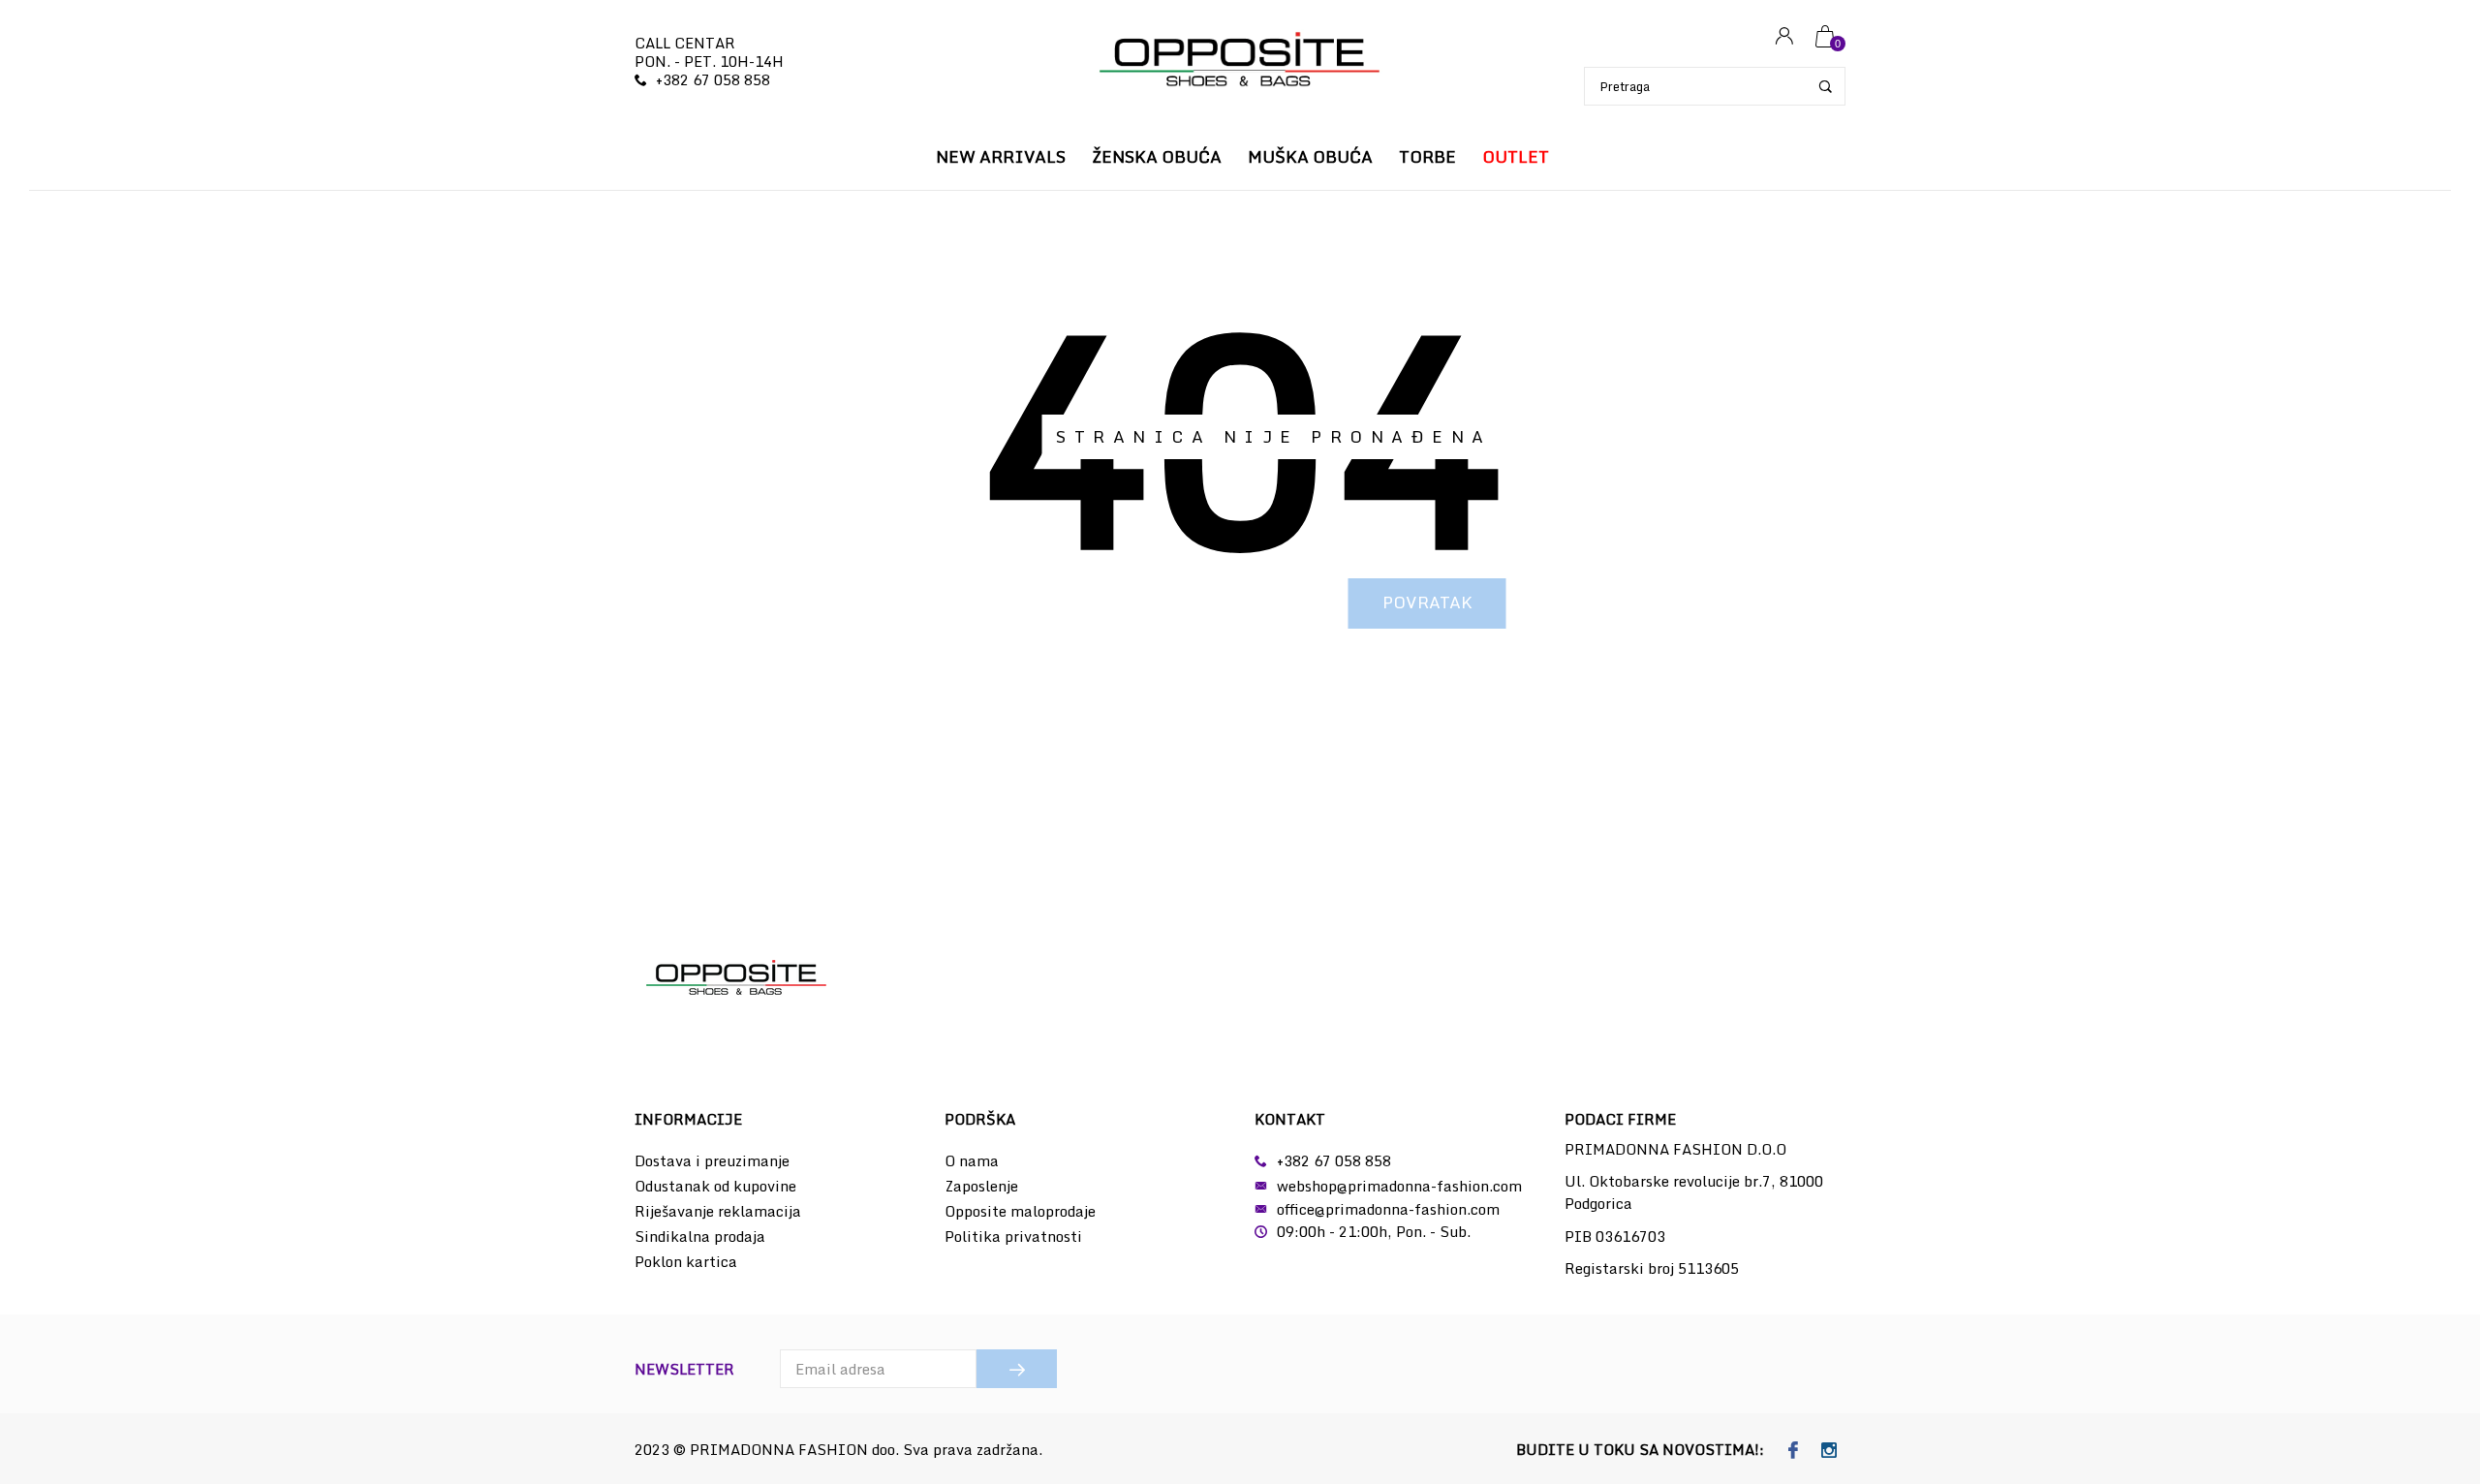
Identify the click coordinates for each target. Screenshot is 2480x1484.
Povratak (1427, 602)
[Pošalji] (1017, 1369)
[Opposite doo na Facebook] (1794, 1451)
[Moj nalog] (1784, 37)
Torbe (1427, 156)
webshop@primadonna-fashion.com (1399, 1186)
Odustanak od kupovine (715, 1186)
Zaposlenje (981, 1186)
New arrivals (1001, 156)
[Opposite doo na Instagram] (1829, 1451)
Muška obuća (1310, 156)
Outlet (1516, 156)
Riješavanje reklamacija (718, 1211)
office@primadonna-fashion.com (1388, 1209)
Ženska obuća (1157, 156)
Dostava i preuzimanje (712, 1160)
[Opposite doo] (1240, 62)
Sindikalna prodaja (700, 1236)
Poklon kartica (686, 1261)
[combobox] (1715, 86)
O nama (972, 1160)
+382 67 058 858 (713, 79)
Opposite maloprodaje (1020, 1211)
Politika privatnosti (1013, 1236)
